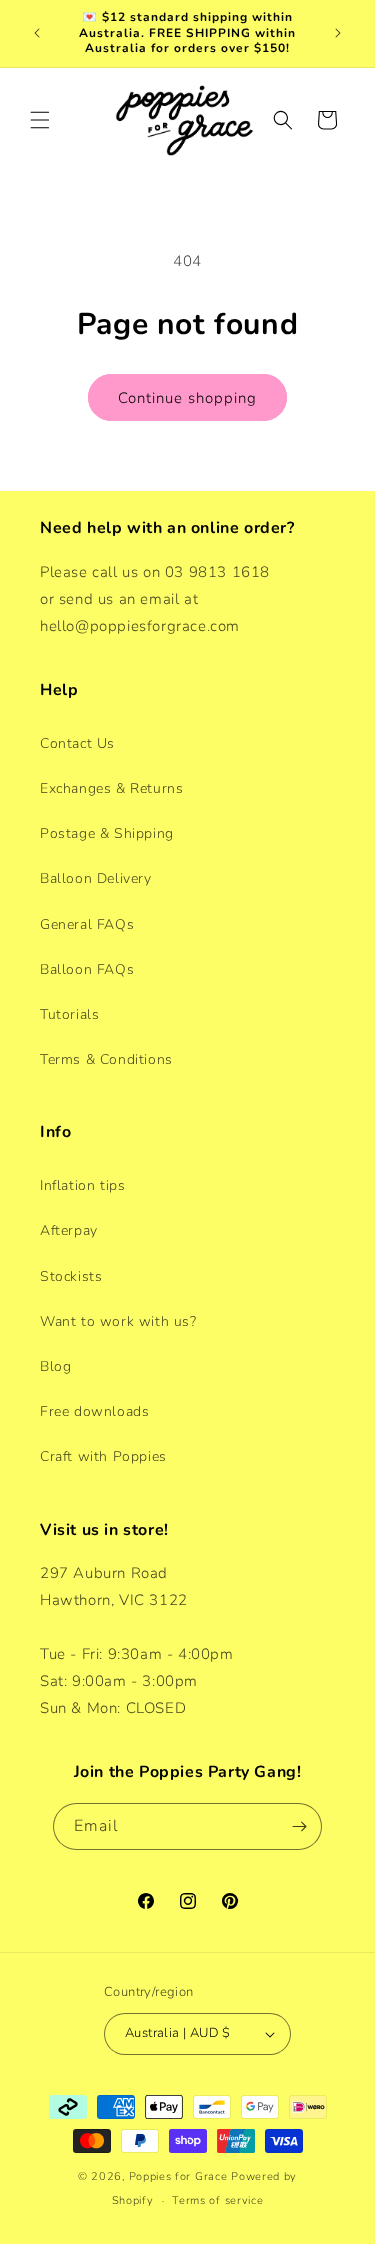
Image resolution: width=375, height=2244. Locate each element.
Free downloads (94, 1411)
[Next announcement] (338, 33)
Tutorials (69, 1014)
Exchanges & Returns (111, 788)
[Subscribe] (299, 1826)
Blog (55, 1366)
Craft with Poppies (103, 1456)
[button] (40, 120)
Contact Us (77, 743)
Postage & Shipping (107, 833)
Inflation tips (82, 1185)
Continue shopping (187, 398)
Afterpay (69, 1230)
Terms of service (217, 2200)
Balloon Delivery (96, 878)
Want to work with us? (118, 1321)
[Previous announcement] (37, 33)
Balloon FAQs (87, 969)
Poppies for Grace (178, 2176)
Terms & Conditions (106, 1059)
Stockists (71, 1276)
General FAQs (87, 924)
